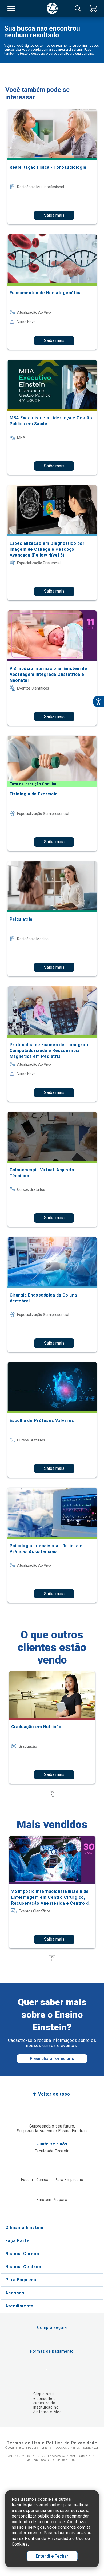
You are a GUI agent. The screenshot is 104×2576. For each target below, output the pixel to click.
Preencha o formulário (52, 2059)
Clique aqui (44, 2394)
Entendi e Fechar (52, 2556)
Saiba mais (54, 215)
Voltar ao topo (54, 2094)
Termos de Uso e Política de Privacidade (52, 2443)
